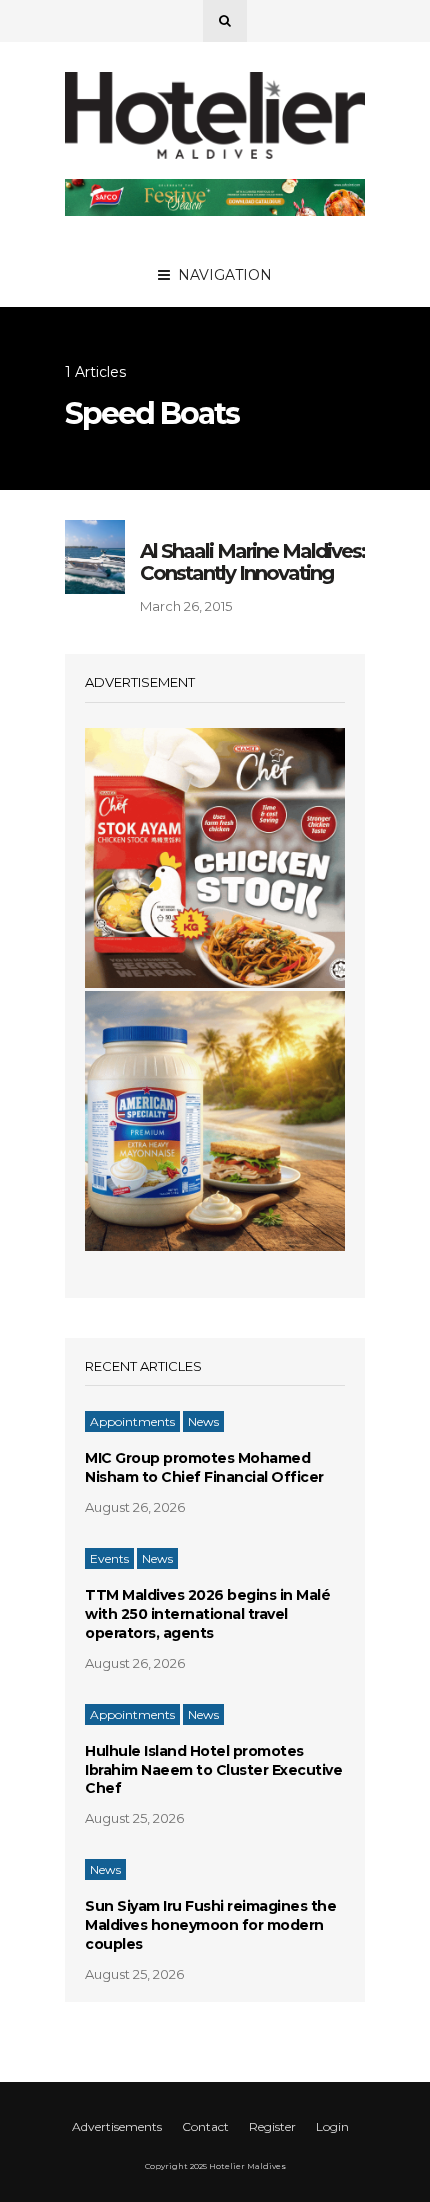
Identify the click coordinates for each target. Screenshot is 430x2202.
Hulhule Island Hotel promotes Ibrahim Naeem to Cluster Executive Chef (213, 1770)
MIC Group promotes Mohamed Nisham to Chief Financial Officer (204, 1467)
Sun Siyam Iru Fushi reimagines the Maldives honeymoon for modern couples (210, 1925)
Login (332, 2126)
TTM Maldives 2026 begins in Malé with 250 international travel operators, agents (207, 1614)
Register (272, 2126)
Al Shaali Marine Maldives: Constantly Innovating (252, 562)
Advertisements (117, 2126)
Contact (205, 2126)
